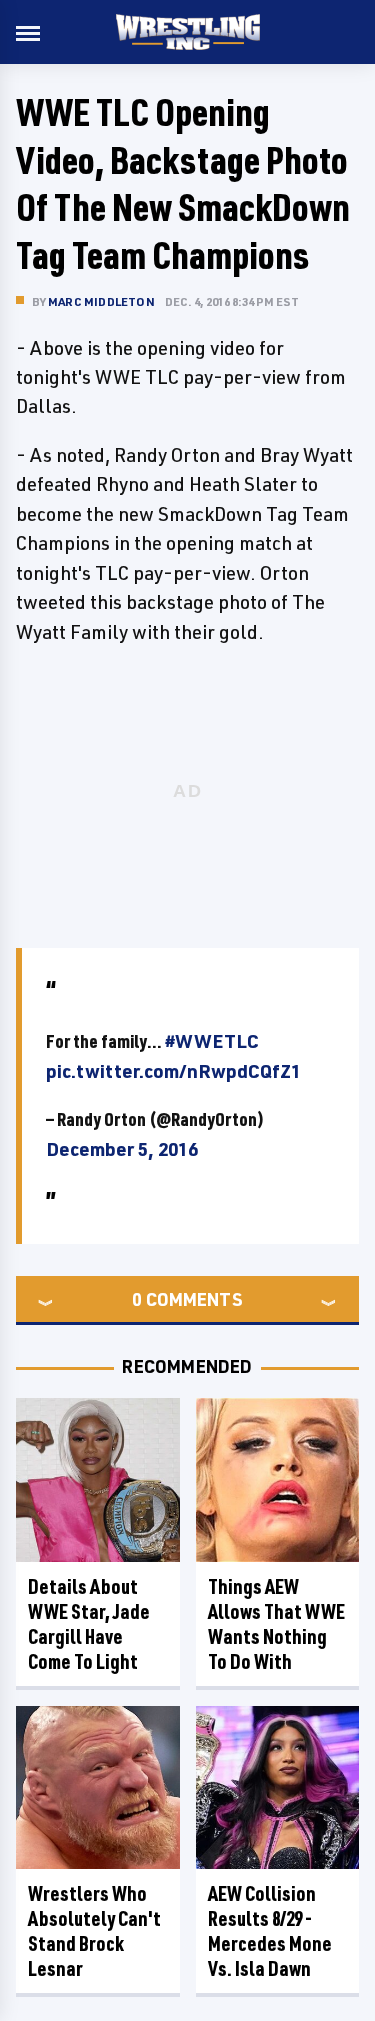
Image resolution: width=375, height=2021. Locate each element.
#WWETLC (212, 1041)
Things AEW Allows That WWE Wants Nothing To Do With (276, 1624)
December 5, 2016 (122, 1149)
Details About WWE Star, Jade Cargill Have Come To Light (89, 1624)
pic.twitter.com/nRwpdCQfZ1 (173, 1071)
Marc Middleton (101, 301)
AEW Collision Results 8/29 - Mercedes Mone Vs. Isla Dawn (270, 1931)
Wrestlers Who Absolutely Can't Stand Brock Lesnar (94, 1931)
